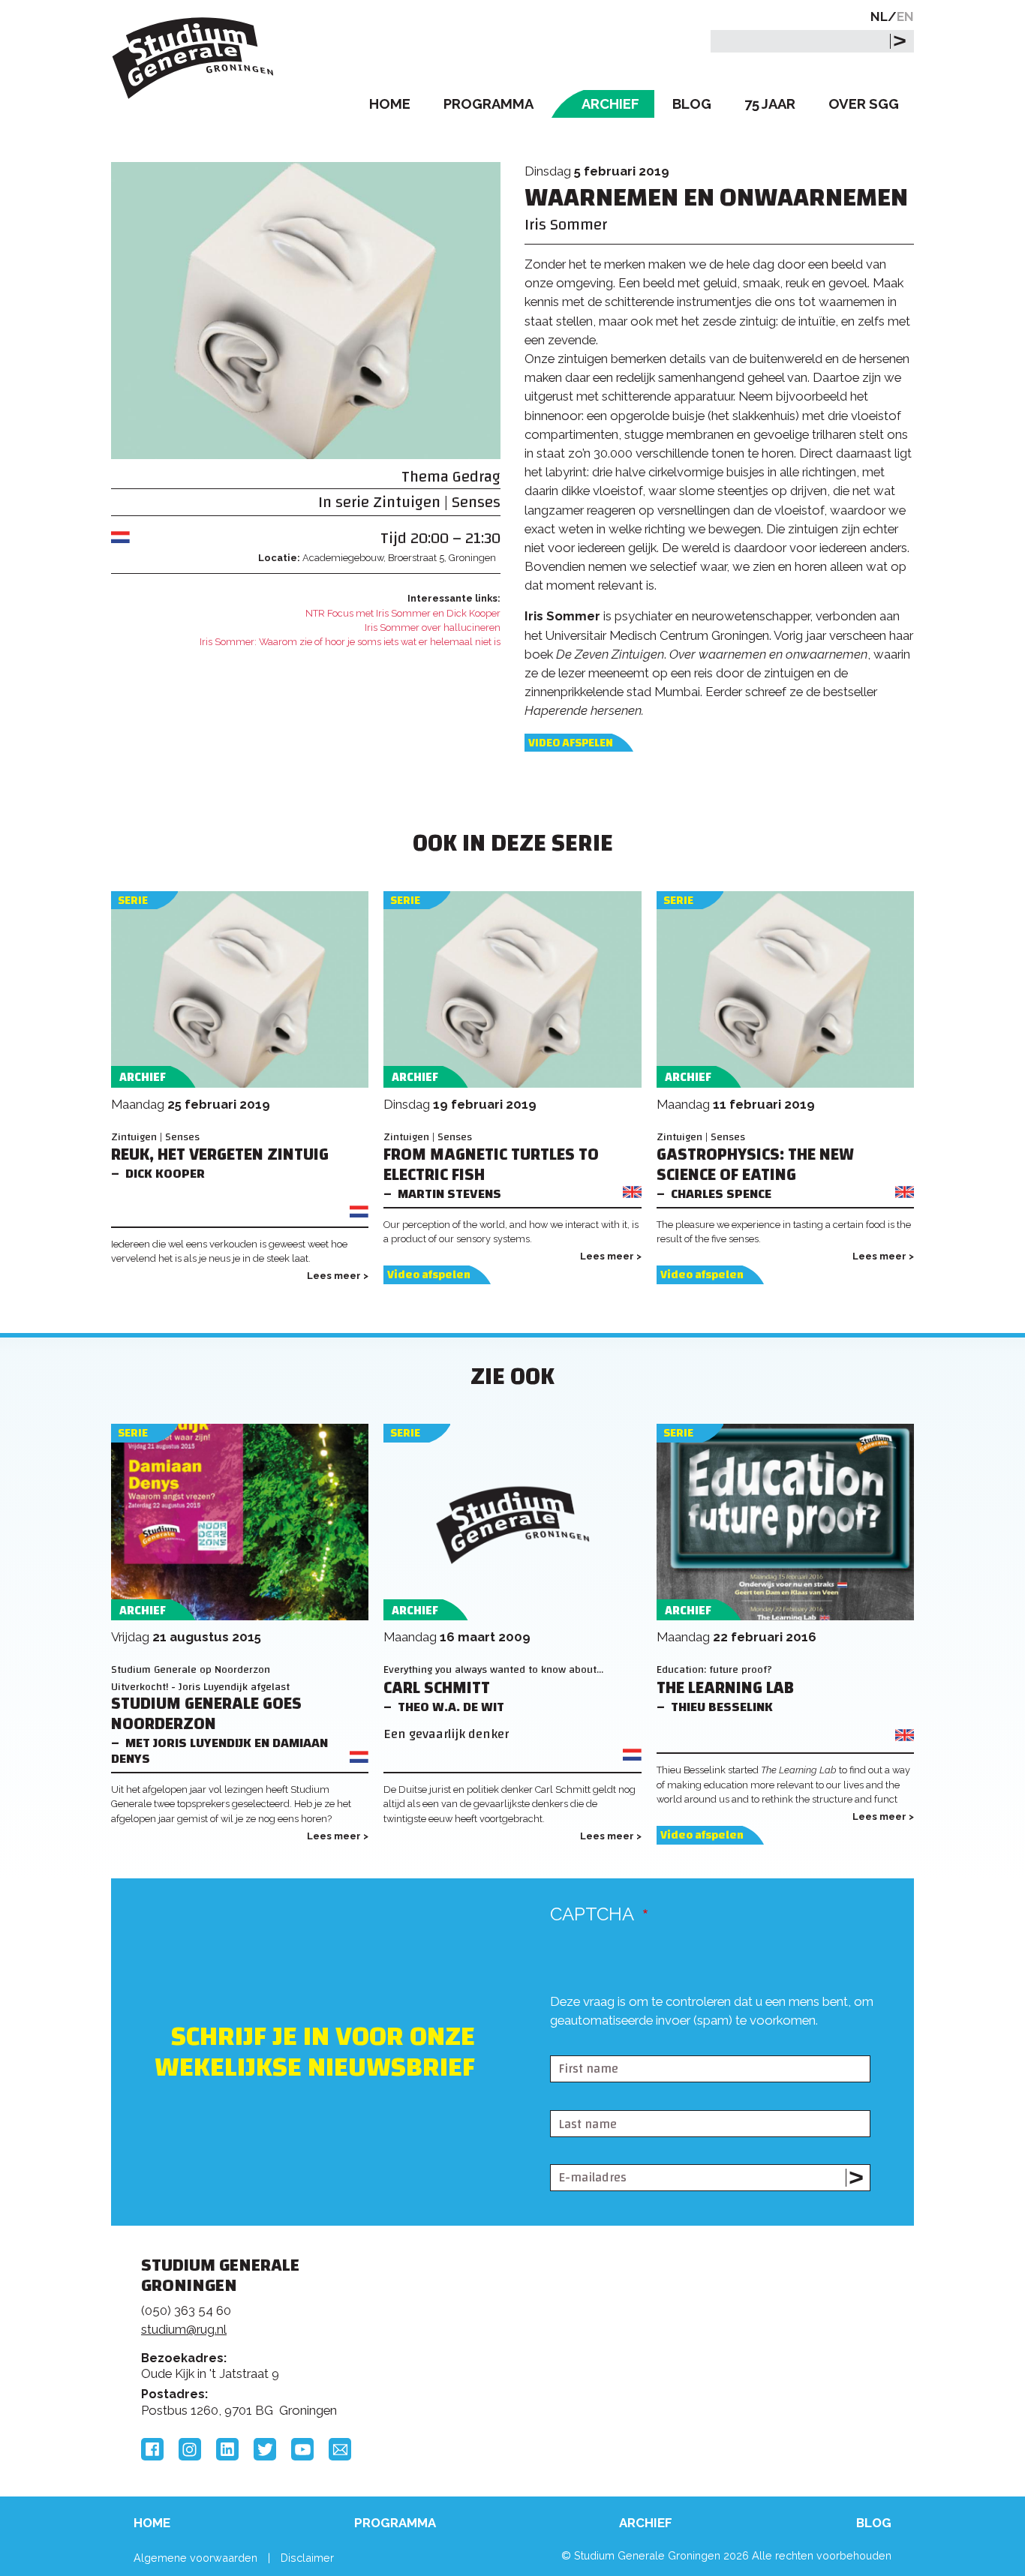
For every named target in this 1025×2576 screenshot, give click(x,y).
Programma (488, 104)
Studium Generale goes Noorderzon (206, 1714)
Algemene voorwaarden (195, 2558)
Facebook (152, 2449)
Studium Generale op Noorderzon (191, 1669)
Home (390, 104)
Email (340, 2449)
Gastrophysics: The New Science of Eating (755, 1165)
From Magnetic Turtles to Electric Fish (491, 1165)
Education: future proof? (714, 1669)
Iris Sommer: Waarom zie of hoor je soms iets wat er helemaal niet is (350, 642)
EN (905, 17)
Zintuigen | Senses (437, 502)
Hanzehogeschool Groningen (741, 2368)
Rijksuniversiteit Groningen (741, 2317)
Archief (610, 104)
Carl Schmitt (437, 1688)
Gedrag (476, 477)
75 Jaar (770, 104)
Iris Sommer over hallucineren (433, 627)
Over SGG (864, 104)
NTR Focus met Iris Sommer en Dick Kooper (403, 613)
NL (879, 17)
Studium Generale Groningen (194, 58)
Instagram (190, 2449)
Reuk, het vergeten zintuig (220, 1155)
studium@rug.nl (184, 2329)
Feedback (519, 2322)
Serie (133, 901)
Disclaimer (307, 2558)
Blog (692, 104)
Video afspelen (571, 743)
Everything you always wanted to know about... (493, 1669)
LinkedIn (227, 2449)
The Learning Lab (725, 1688)
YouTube (302, 2449)
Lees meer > (338, 1276)
